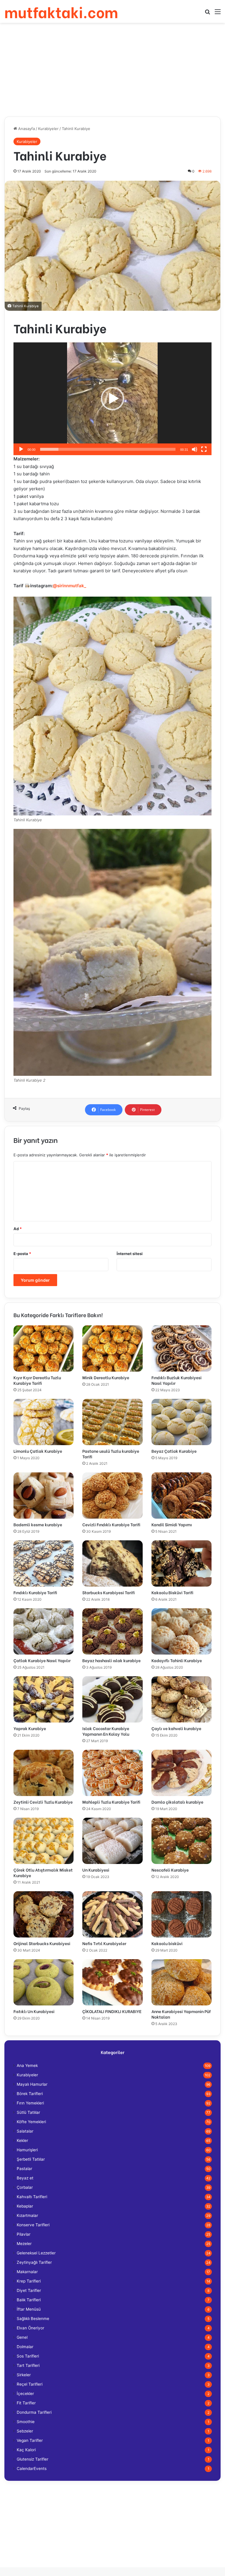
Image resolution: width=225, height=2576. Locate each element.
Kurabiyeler (48, 129)
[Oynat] (21, 449)
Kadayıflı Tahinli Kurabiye (177, 1660)
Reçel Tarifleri (30, 2384)
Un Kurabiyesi (96, 1870)
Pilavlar (24, 2234)
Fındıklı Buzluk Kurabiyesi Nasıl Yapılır (177, 1380)
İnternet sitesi (130, 1254)
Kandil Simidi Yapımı (172, 1524)
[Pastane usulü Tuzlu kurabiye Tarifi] (112, 1422)
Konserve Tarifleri (33, 2225)
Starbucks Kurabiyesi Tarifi (109, 1592)
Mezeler (24, 2244)
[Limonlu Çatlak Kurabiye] (44, 1422)
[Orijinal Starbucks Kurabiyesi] (44, 1914)
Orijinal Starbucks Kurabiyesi (42, 1943)
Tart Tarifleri (28, 2365)
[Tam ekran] (204, 449)
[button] (112, 399)
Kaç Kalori (26, 2450)
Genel (22, 2337)
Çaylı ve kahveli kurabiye (176, 1728)
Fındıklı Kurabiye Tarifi (35, 1592)
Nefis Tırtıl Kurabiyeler (104, 1943)
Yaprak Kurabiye (30, 1728)
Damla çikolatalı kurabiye (177, 1802)
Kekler (22, 2140)
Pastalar (24, 2169)
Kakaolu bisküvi (167, 1943)
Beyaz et (25, 2178)
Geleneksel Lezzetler (36, 2253)
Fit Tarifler (26, 2403)
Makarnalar (27, 2272)
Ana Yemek (27, 2065)
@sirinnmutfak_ (69, 586)
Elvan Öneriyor (30, 2328)
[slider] (108, 449)
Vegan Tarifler (30, 2440)
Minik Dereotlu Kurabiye (106, 1377)
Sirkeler (24, 2375)
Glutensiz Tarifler (33, 2459)
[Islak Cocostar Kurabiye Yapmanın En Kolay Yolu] (112, 1699)
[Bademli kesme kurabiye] (44, 1496)
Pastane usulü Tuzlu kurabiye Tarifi (111, 1454)
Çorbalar (25, 2187)
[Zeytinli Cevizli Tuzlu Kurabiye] (44, 1773)
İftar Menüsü (29, 2309)
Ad (18, 1229)
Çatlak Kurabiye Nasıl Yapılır (42, 1660)
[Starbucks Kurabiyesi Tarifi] (112, 1563)
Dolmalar (25, 2347)
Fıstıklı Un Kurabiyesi (34, 2011)
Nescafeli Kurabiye (170, 1870)
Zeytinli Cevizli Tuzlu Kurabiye (43, 1802)
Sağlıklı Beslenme (33, 2319)
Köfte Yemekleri (31, 2122)
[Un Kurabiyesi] (112, 1841)
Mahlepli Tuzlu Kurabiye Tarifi (111, 1802)
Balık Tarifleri (29, 2300)
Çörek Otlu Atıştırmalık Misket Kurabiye (43, 1872)
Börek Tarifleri (30, 2094)
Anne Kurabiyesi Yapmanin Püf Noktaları (181, 2014)
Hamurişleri (27, 2150)
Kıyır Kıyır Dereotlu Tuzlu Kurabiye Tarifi (37, 1380)
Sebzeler (25, 2431)
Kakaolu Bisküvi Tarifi (172, 1592)
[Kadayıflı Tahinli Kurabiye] (181, 1631)
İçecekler (25, 2394)
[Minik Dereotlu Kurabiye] (112, 1348)
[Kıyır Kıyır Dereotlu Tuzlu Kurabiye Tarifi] (44, 1348)
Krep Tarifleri (29, 2281)
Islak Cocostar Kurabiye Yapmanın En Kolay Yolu (106, 1731)
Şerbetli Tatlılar (31, 2159)
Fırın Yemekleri (30, 2103)
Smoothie (26, 2422)
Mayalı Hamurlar (32, 2084)
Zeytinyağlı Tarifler (34, 2262)
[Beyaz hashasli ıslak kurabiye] (112, 1631)
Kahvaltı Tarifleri (32, 2197)
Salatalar (25, 2131)
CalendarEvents (32, 2469)
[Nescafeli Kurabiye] (181, 1841)
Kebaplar (25, 2206)
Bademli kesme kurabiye (38, 1524)
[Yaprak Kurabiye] (44, 1699)
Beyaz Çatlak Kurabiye (174, 1451)
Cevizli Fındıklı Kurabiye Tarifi (111, 1524)
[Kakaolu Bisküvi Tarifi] (181, 1563)
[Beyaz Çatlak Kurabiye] (181, 1422)
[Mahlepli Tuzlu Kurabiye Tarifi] (112, 1773)
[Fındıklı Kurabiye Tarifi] (44, 1563)
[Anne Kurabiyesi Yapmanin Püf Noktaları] (181, 1982)
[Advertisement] (112, 70)
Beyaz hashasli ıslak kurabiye (111, 1660)
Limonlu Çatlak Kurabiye (38, 1451)
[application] (112, 399)
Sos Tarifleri (28, 2356)
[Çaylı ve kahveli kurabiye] (181, 1699)
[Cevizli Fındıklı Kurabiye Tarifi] (112, 1496)
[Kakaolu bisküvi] (181, 1914)
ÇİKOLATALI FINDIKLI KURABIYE (112, 2011)
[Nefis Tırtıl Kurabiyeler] (112, 1914)
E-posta (22, 1254)
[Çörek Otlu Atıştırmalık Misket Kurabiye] (44, 1841)
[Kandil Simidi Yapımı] (181, 1496)
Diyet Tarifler (29, 2290)
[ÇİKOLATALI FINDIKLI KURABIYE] (112, 1982)
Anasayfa (26, 129)
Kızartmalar (27, 2215)
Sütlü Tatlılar (28, 2112)
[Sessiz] (195, 449)
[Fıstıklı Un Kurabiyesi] (44, 1982)
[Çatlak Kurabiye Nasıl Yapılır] (44, 1631)
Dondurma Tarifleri (34, 2412)
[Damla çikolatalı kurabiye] (181, 1773)
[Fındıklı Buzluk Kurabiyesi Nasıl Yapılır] (181, 1348)
